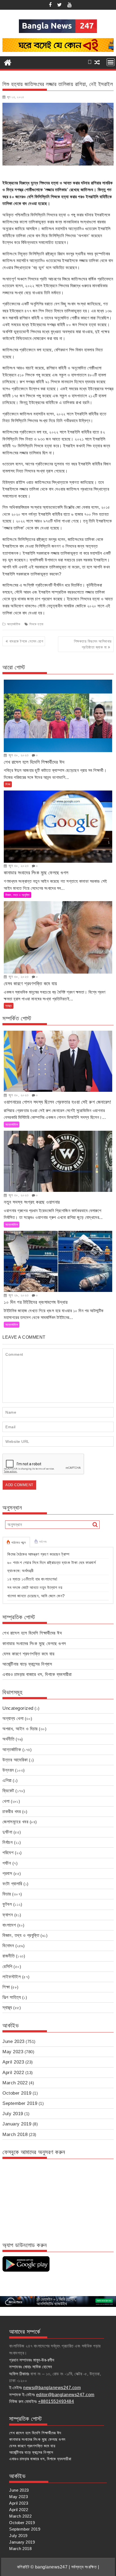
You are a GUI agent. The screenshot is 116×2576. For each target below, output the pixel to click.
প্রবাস (7, 1874)
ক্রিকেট (8, 1791)
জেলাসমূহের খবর (15, 1822)
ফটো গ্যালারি (12, 1884)
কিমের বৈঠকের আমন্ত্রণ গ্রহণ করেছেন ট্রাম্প (38, 1554)
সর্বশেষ (43, 1542)
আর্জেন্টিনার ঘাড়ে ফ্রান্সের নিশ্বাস (27, 1664)
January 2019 (17, 2124)
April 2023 (13, 2062)
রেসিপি (7, 1967)
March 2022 (15, 2083)
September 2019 (20, 2103)
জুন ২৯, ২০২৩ (18, 1295)
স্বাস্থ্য (9, 1006)
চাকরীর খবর (12, 1812)
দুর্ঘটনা (7, 1832)
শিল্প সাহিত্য (12, 1997)
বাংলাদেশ (9, 1925)
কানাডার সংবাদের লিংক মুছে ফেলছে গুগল (34, 1644)
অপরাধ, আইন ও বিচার (20, 1729)
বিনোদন (8, 1946)
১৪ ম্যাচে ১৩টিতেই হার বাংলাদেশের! (32, 1579)
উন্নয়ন (8, 1770)
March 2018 (15, 2134)
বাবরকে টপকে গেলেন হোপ (26, 641)
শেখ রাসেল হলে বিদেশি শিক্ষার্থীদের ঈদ (32, 1633)
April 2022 (13, 2073)
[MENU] (111, 62)
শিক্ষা (8, 784)
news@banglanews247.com (52, 2388)
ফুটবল (7, 1904)
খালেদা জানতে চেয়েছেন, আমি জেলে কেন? (36, 1596)
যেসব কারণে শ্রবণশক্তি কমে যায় (28, 1654)
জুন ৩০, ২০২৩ (18, 755)
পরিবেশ (8, 1853)
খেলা (6, 1801)
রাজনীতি (8, 1956)
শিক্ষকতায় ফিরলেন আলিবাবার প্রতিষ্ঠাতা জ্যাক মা (93, 644)
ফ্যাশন (8, 1915)
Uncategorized (18, 1708)
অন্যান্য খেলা (13, 1719)
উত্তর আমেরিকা (15, 1760)
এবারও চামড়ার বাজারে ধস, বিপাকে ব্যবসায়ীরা (37, 1674)
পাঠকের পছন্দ (19, 1543)
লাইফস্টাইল (12, 1977)
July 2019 (13, 2114)
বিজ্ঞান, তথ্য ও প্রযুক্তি (18, 895)
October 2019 (17, 2093)
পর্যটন (7, 1863)
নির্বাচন (8, 1842)
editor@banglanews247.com (65, 2395)
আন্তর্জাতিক (14, 624)
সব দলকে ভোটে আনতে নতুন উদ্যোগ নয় (35, 1587)
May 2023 (13, 2052)
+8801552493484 (56, 2401)
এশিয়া (7, 1780)
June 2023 (13, 2041)
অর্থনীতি (8, 1739)
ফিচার (7, 1894)
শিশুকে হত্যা (36, 624)
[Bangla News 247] (8, 62)
